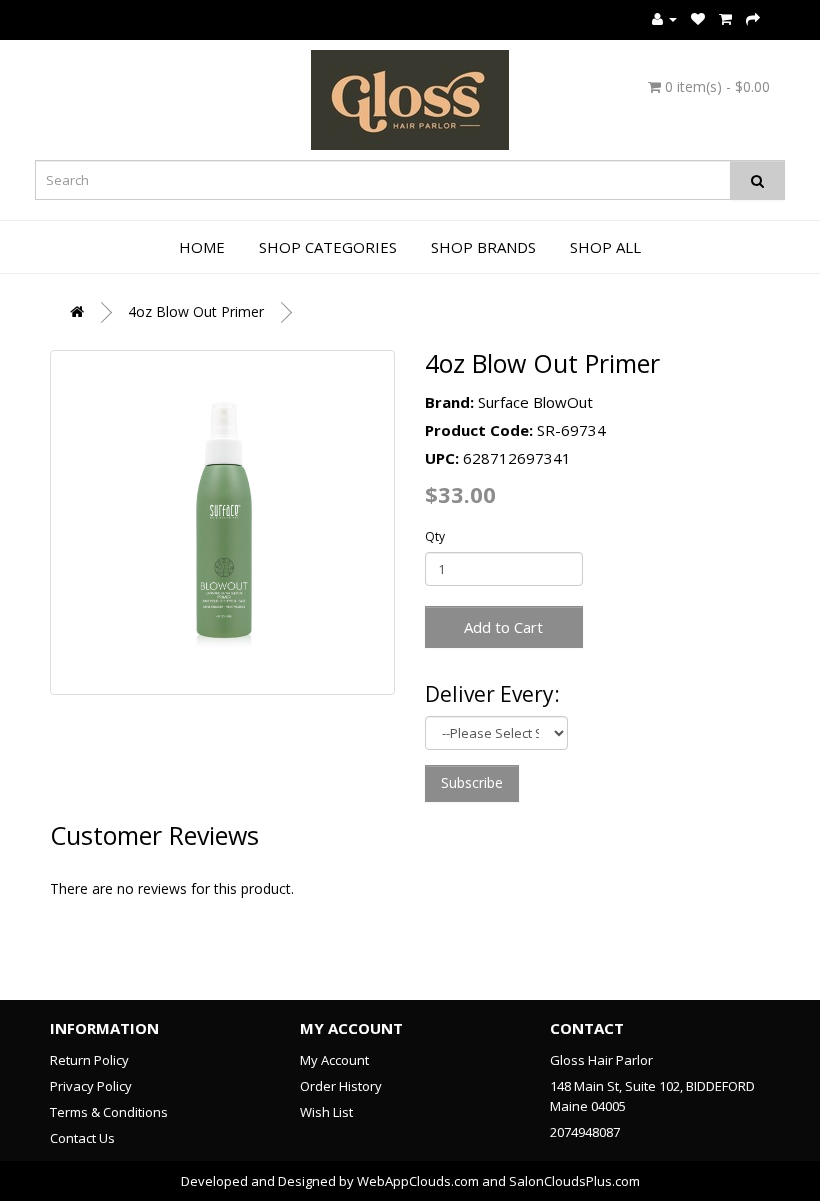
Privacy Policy (91, 1086)
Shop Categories (328, 247)
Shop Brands (483, 247)
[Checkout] (753, 18)
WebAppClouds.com (418, 1181)
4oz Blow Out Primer (196, 311)
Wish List (326, 1112)
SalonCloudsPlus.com (574, 1181)
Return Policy (89, 1060)
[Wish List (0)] (698, 18)
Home (202, 247)
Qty (435, 536)
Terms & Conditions (109, 1112)
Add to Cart (503, 627)
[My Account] (664, 18)
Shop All (605, 247)
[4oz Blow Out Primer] (222, 522)
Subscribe (472, 782)
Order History (341, 1086)
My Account (334, 1060)
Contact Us (82, 1138)
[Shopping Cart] (725, 18)
